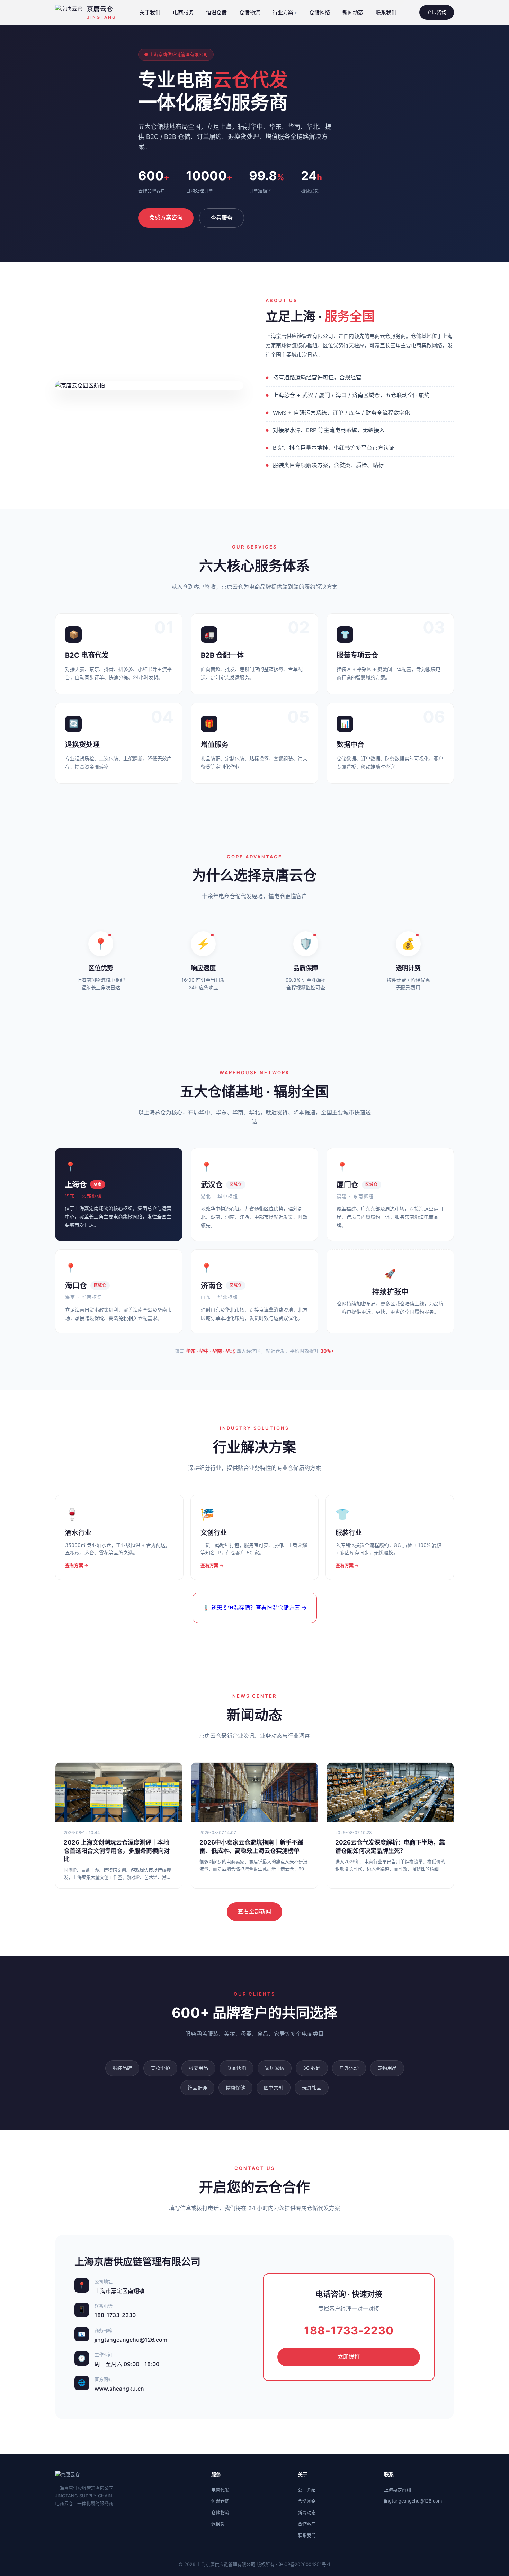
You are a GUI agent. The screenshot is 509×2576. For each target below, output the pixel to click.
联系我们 (386, 12)
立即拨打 (349, 2357)
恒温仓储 (216, 12)
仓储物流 (250, 12)
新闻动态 (353, 12)
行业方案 (283, 12)
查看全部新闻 (254, 1911)
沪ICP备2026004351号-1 (305, 2564)
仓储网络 (320, 12)
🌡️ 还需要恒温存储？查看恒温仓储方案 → (255, 1607)
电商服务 (183, 12)
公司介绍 (307, 2490)
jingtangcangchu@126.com (413, 2501)
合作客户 (307, 2524)
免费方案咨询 (166, 217)
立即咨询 (437, 12)
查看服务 (222, 218)
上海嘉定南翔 (398, 2490)
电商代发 (220, 2490)
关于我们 (150, 12)
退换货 (218, 2524)
